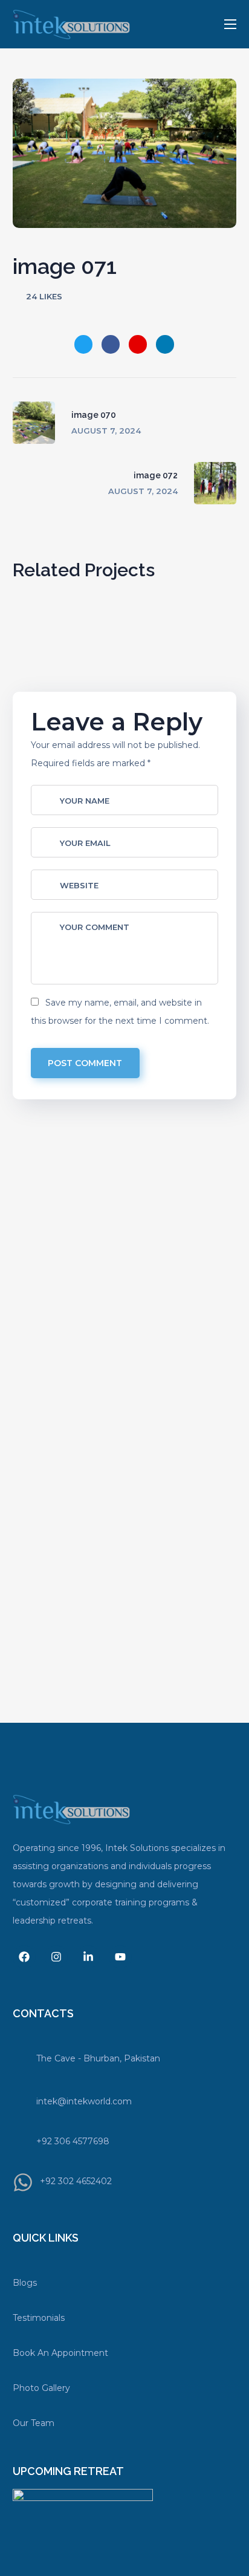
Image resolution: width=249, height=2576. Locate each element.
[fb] (24, 1957)
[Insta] (56, 1957)
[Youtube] (120, 1957)
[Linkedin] (88, 1957)
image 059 (170, 680)
